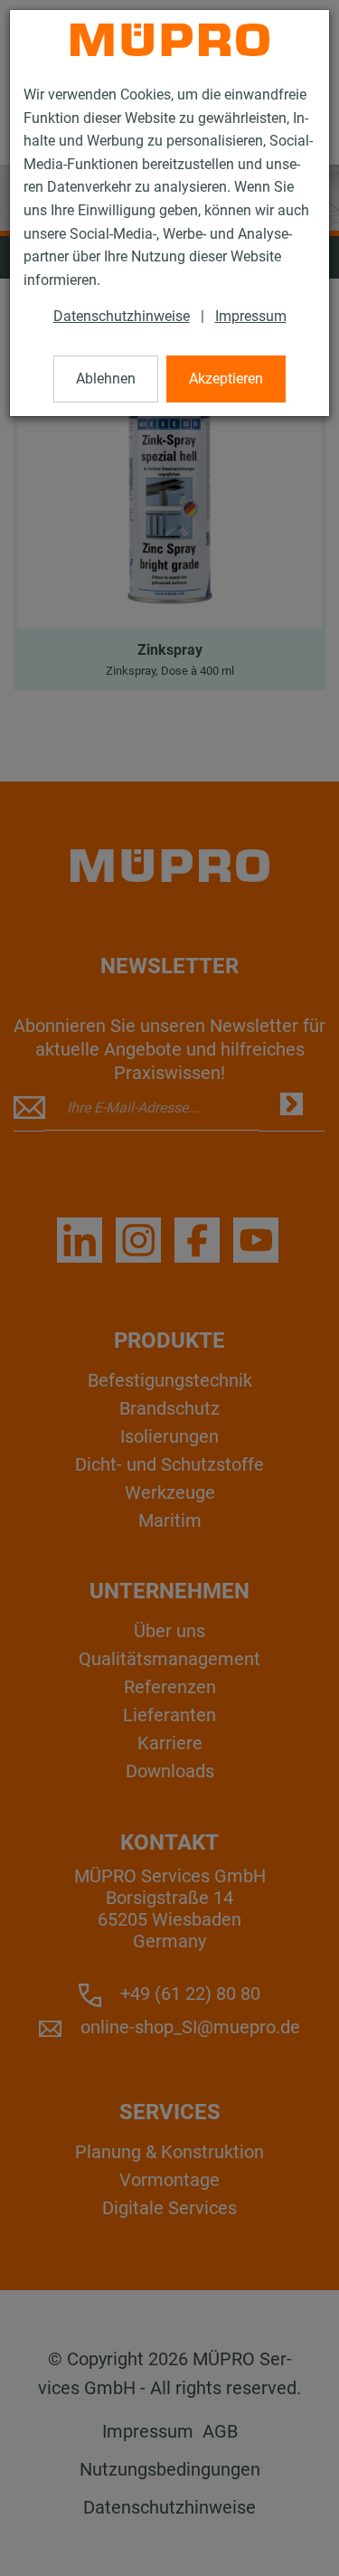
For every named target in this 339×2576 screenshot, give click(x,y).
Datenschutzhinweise (122, 316)
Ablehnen (106, 379)
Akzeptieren (226, 379)
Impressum (251, 316)
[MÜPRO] (170, 40)
